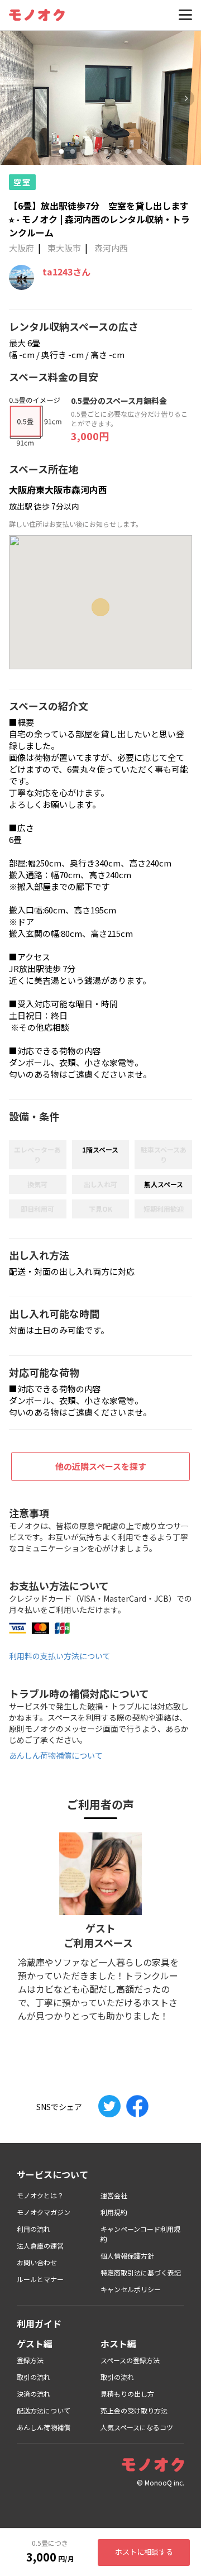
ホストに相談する (144, 2552)
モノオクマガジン (44, 2212)
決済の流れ (33, 2394)
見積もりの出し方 (127, 2394)
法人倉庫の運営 (40, 2246)
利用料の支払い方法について (60, 1656)
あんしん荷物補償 (44, 2427)
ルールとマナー (40, 2279)
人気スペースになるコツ (137, 2427)
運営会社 (114, 2195)
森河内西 (111, 248)
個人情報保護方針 (127, 2256)
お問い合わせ (37, 2262)
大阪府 (21, 248)
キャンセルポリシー (131, 2289)
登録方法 (30, 2360)
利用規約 (114, 2212)
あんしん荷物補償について (56, 1755)
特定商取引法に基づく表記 (141, 2272)
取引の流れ (33, 2377)
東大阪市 (64, 248)
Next (186, 98)
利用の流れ (33, 2229)
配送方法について (44, 2410)
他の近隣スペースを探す (101, 1466)
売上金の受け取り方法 (134, 2410)
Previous (15, 98)
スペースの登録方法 (130, 2360)
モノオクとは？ (40, 2195)
